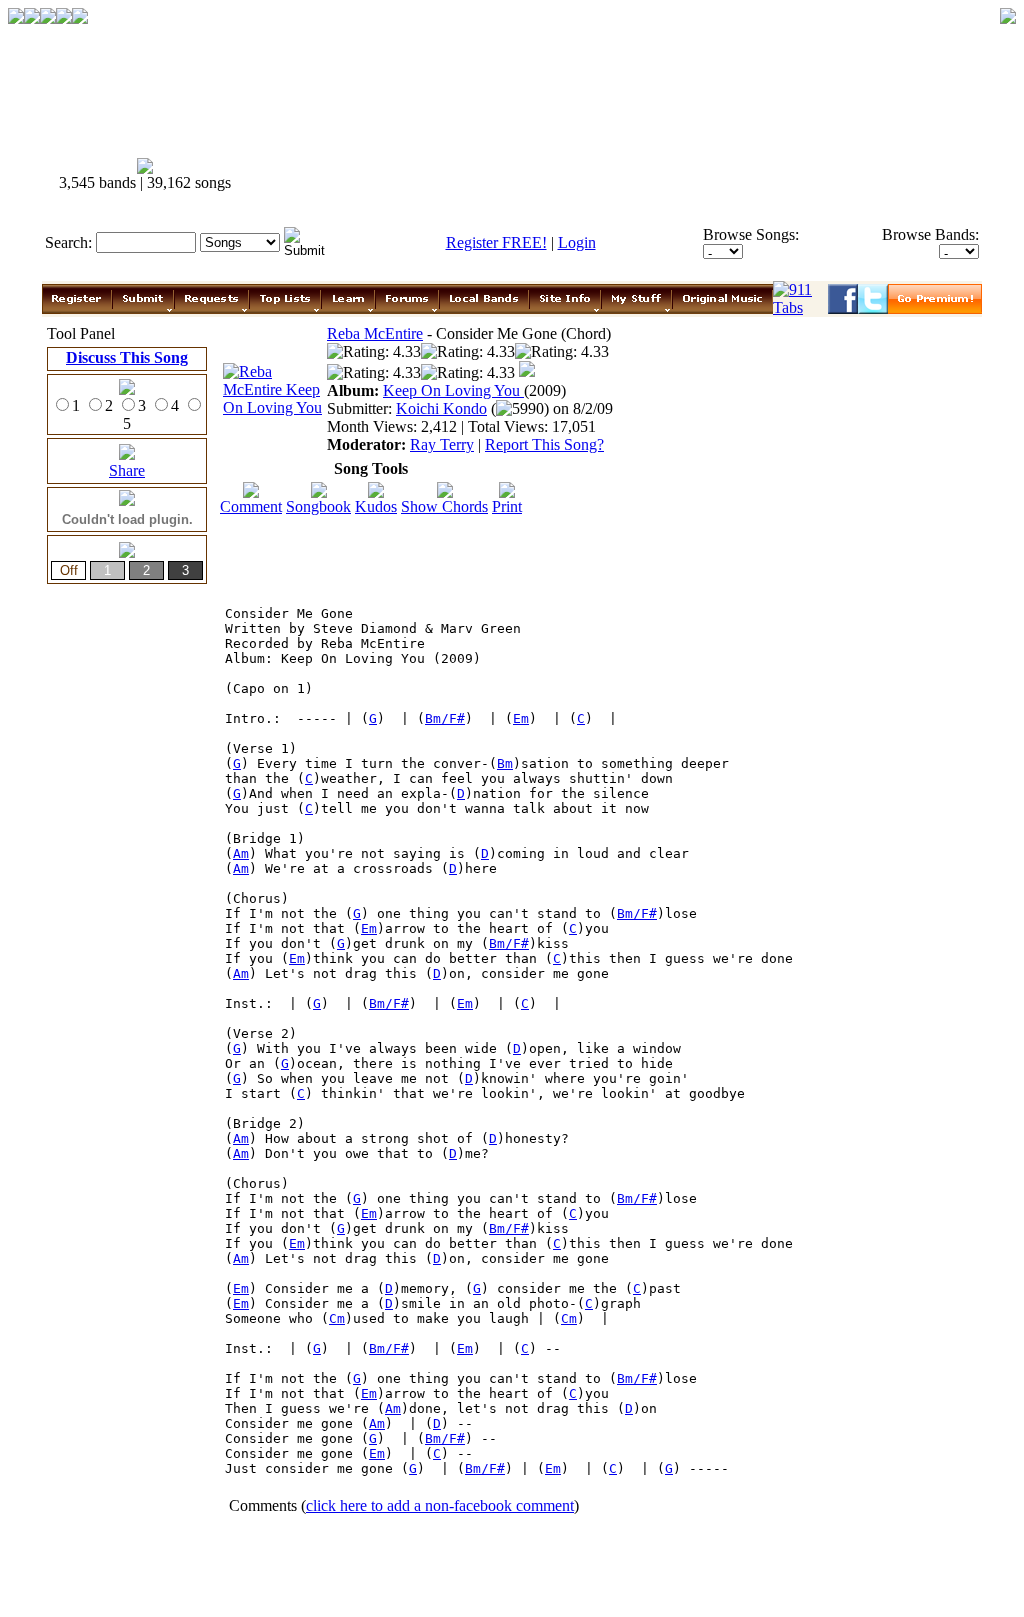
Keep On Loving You (453, 390)
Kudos (376, 506)
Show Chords (444, 506)
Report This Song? (544, 444)
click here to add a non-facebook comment (440, 1505)
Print (507, 506)
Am (241, 853)
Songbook (318, 506)
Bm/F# (445, 718)
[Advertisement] (620, 175)
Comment (251, 506)
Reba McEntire (375, 333)
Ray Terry (442, 444)
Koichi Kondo (441, 408)
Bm (505, 763)
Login (577, 242)
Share (127, 470)
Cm (337, 1318)
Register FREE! (496, 242)
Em (521, 718)
